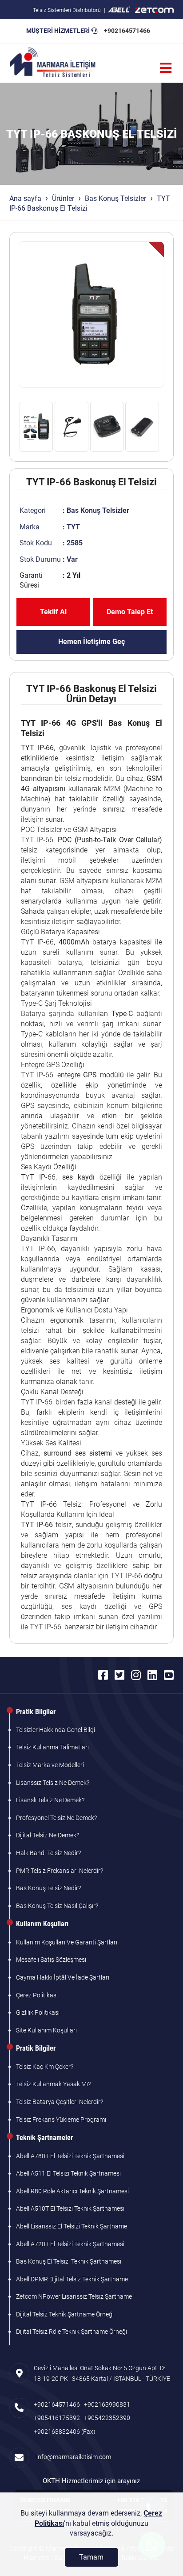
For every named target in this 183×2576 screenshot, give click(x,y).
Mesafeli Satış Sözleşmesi (51, 1960)
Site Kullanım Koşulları (46, 2030)
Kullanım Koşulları (42, 1924)
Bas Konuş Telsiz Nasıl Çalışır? (57, 1906)
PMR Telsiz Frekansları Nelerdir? (60, 1871)
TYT (73, 527)
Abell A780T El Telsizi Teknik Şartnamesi (70, 2156)
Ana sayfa (25, 198)
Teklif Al (53, 612)
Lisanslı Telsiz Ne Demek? (50, 1800)
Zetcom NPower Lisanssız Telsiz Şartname (74, 2296)
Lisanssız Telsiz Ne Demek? (53, 1783)
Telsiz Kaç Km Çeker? (45, 2067)
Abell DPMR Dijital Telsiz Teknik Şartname (72, 2279)
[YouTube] (169, 1675)
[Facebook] (103, 1675)
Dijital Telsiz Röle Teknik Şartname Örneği (72, 2332)
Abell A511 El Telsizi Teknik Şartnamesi (68, 2173)
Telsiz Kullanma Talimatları (52, 1747)
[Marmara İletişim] (53, 63)
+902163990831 (107, 2404)
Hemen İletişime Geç (91, 642)
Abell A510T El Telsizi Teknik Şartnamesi (70, 2208)
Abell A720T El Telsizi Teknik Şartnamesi (70, 2244)
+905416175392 (57, 2418)
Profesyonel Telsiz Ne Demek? (56, 1818)
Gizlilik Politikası (38, 2012)
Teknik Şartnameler (44, 2138)
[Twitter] (119, 1675)
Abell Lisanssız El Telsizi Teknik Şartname (72, 2226)
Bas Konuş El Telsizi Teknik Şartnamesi (69, 2261)
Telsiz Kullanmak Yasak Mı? (53, 2084)
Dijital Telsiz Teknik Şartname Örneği (65, 2314)
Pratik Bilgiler (36, 1712)
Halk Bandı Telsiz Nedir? (48, 1853)
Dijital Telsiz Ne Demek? (48, 1835)
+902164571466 (127, 31)
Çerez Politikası (37, 1995)
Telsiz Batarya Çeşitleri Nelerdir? (60, 2102)
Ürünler (63, 198)
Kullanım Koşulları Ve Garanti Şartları (67, 1942)
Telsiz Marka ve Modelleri (50, 1765)
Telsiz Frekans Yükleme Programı (61, 2120)
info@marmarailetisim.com (72, 2457)
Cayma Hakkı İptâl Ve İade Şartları (63, 1977)
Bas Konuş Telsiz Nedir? (48, 1888)
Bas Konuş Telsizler (115, 198)
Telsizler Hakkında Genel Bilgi (56, 1730)
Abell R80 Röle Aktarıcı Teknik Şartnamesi (72, 2191)
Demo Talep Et (130, 612)
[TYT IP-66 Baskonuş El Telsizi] (92, 314)
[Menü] (166, 68)
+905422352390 (107, 2418)
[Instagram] (136, 1675)
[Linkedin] (152, 1675)
